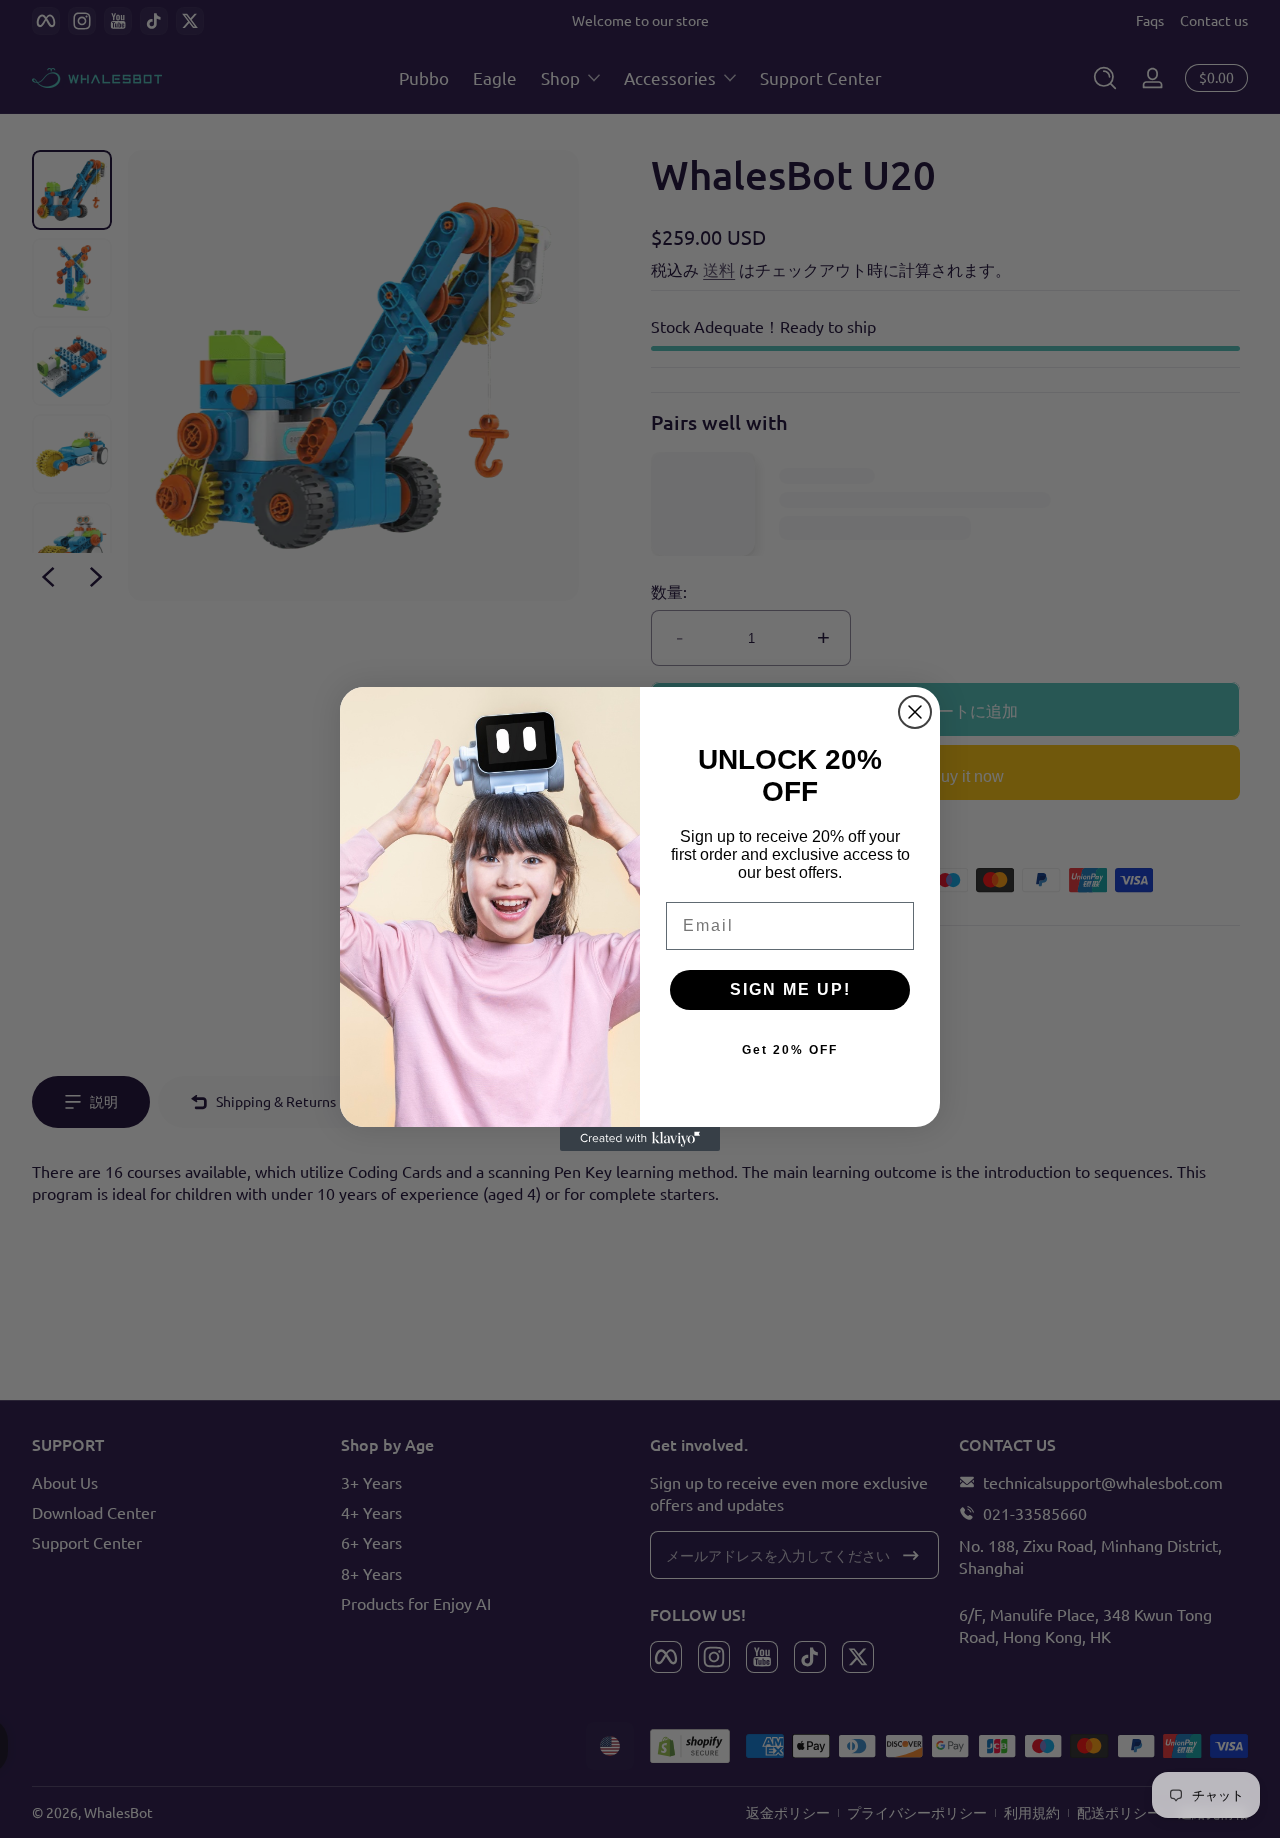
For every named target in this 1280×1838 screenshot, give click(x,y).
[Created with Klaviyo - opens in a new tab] (640, 1139)
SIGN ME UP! (790, 989)
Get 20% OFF (790, 1050)
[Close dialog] (915, 712)
